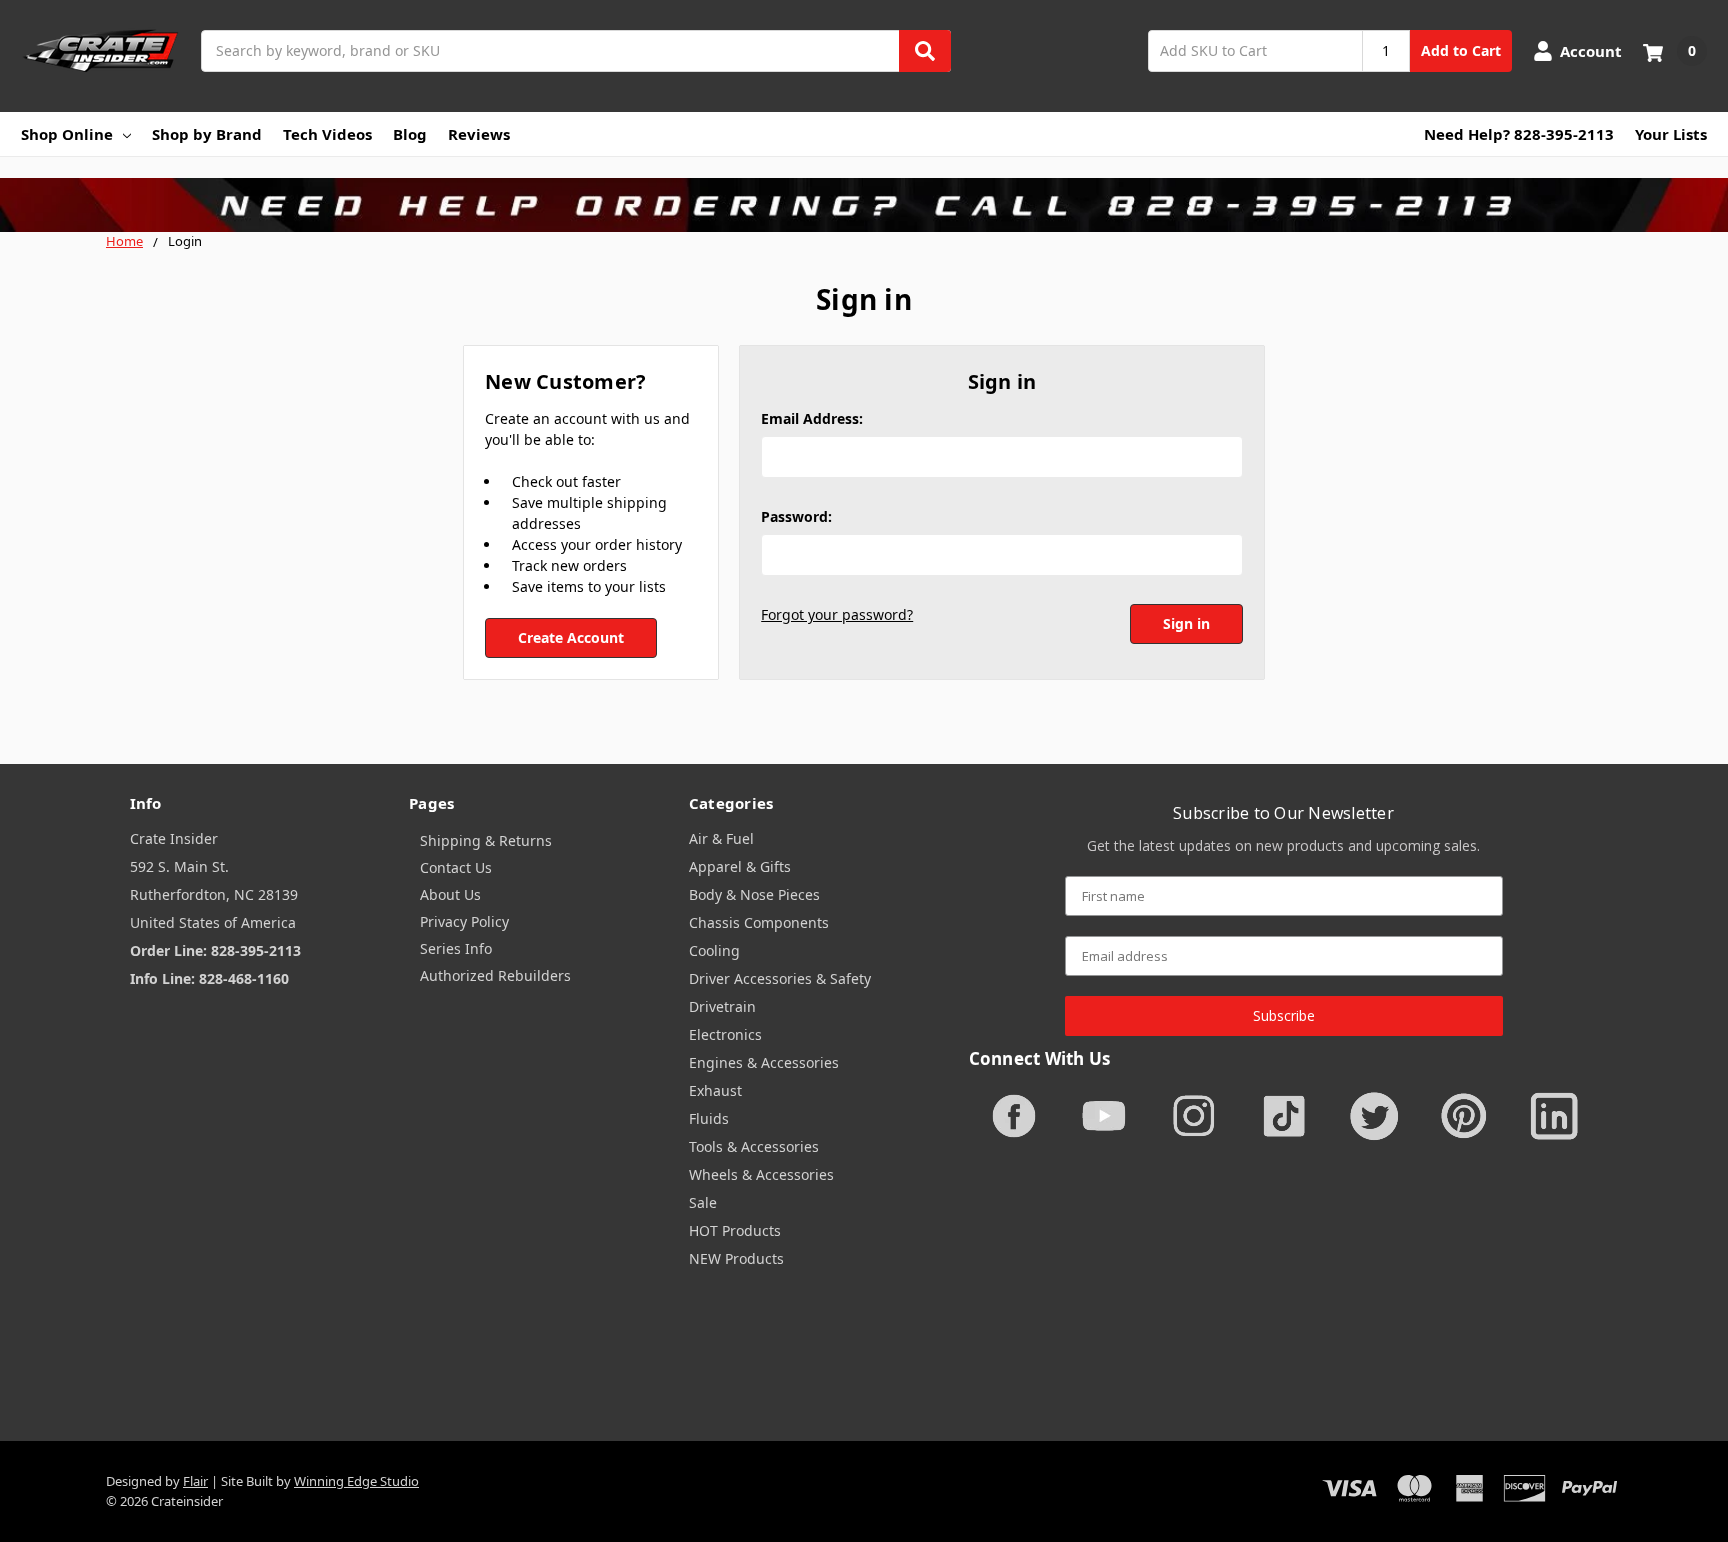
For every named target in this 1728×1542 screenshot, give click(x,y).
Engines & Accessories (764, 1062)
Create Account (571, 637)
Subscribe (1284, 1015)
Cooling (714, 950)
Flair (195, 1481)
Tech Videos (327, 134)
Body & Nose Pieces (754, 894)
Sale (703, 1202)
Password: (796, 516)
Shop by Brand (207, 134)
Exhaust (715, 1090)
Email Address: (812, 418)
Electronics (725, 1034)
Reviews (479, 134)
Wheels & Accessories (761, 1174)
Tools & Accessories (754, 1146)
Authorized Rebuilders (495, 975)
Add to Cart (1461, 50)
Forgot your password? (837, 614)
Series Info (456, 948)
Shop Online (67, 134)
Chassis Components (759, 922)
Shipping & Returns (486, 840)
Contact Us (456, 867)
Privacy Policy (464, 921)
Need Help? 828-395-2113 (1519, 134)
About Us (450, 894)
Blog (410, 134)
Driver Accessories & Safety (780, 978)
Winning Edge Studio (356, 1481)
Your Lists (1671, 134)
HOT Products (735, 1230)
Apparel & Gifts (740, 866)
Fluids (709, 1118)
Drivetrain (722, 1006)
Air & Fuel (721, 838)
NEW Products (736, 1258)
